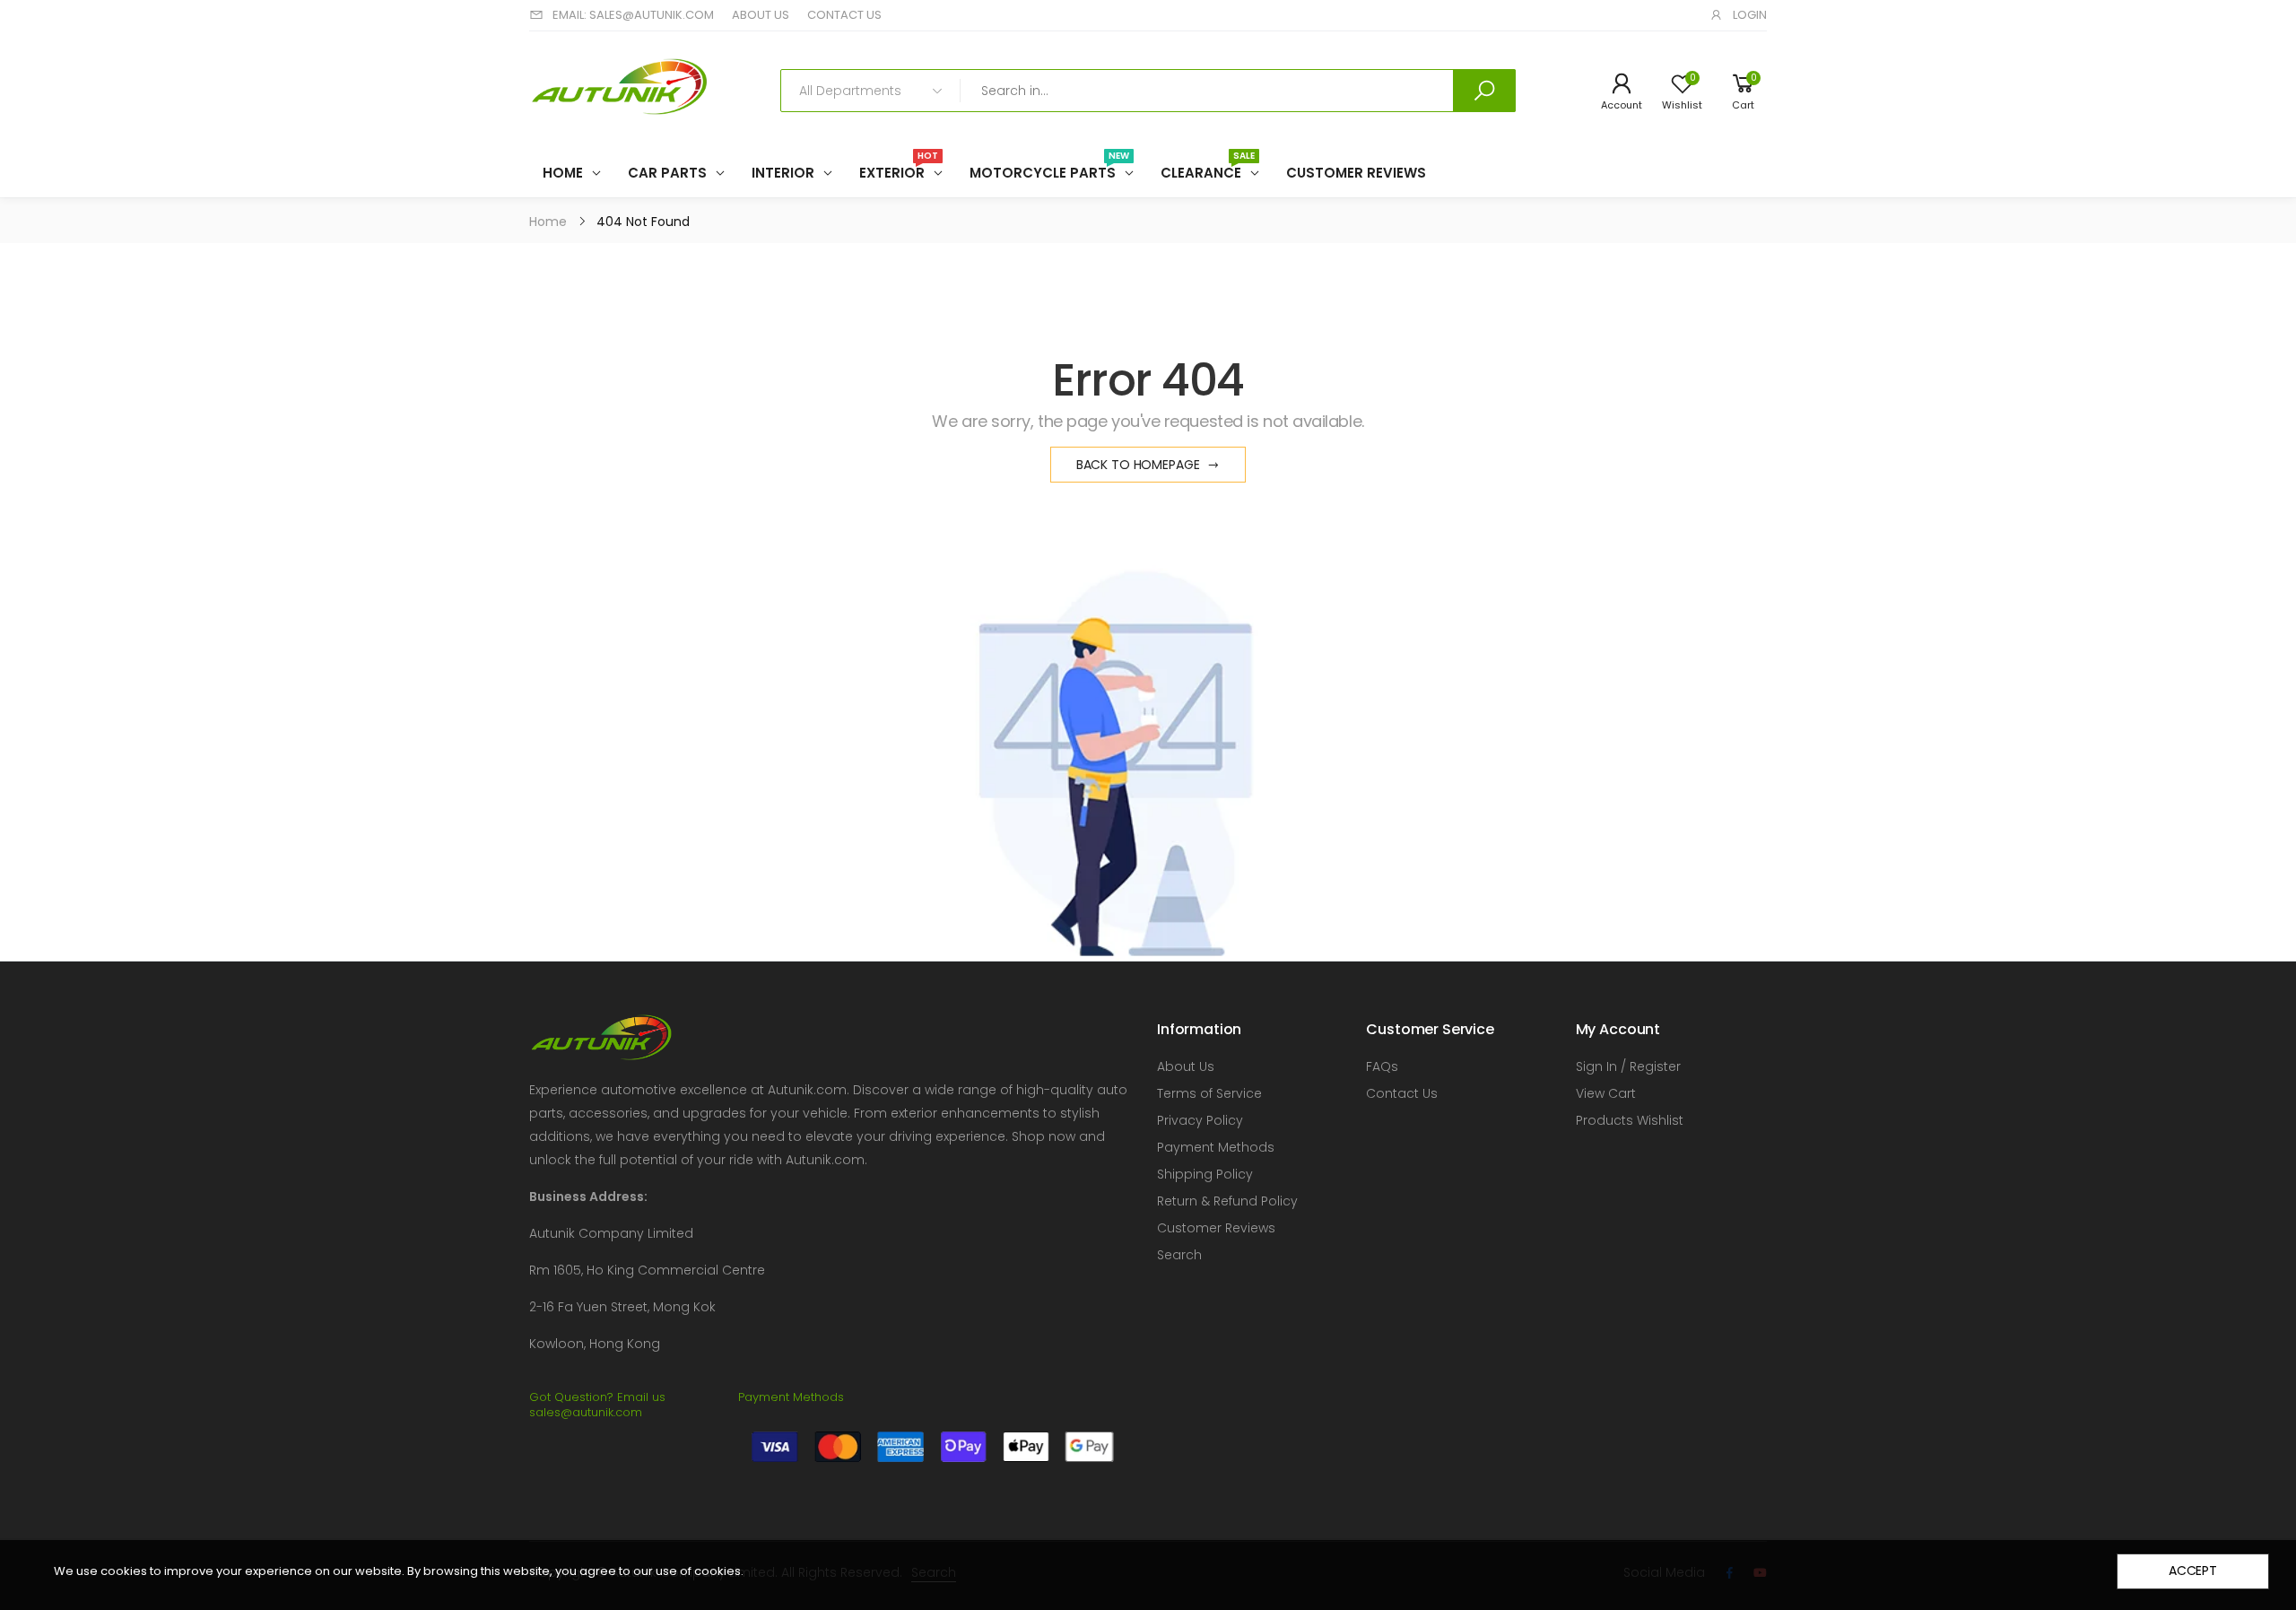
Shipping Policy (1205, 1174)
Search (1179, 1255)
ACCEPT (2193, 1571)
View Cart (1606, 1093)
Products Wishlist (1630, 1120)
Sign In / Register (1628, 1066)
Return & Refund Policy (1227, 1201)
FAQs (1382, 1066)
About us (761, 15)
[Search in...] (1484, 91)
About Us (1186, 1066)
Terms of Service (1209, 1093)
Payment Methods (1216, 1147)
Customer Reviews (1216, 1228)
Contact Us (1402, 1093)
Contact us (844, 15)
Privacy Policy (1200, 1120)
